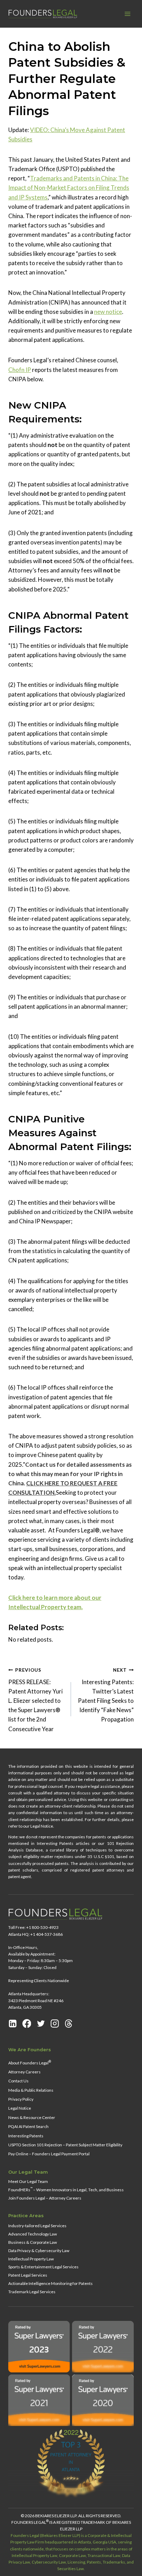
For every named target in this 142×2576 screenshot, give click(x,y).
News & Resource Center (32, 2117)
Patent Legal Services (28, 2275)
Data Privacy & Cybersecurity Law (39, 2250)
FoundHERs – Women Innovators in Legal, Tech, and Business (66, 2189)
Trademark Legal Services (32, 2292)
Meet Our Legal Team (28, 2181)
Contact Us (18, 2081)
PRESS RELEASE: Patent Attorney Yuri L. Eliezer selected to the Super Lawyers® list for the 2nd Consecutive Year (35, 1700)
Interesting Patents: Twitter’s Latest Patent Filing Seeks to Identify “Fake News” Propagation (106, 1695)
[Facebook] (27, 2023)
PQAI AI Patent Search (28, 2126)
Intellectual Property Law (31, 2258)
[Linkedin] (13, 2023)
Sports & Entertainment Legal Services (43, 2267)
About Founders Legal (30, 2062)
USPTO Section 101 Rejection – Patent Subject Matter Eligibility (65, 2145)
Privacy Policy (21, 2099)
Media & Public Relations (31, 2090)
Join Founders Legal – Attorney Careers (45, 2198)
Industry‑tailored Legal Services (37, 2225)
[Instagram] (55, 2023)
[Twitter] (41, 2023)
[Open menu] (127, 14)
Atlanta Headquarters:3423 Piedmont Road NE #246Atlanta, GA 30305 (36, 2000)
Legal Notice (20, 2108)
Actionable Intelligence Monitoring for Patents (50, 2283)
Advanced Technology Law (33, 2234)
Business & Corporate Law (33, 2242)
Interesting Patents (26, 2135)
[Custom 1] (69, 2023)
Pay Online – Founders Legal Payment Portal (49, 2154)
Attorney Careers (24, 2072)
